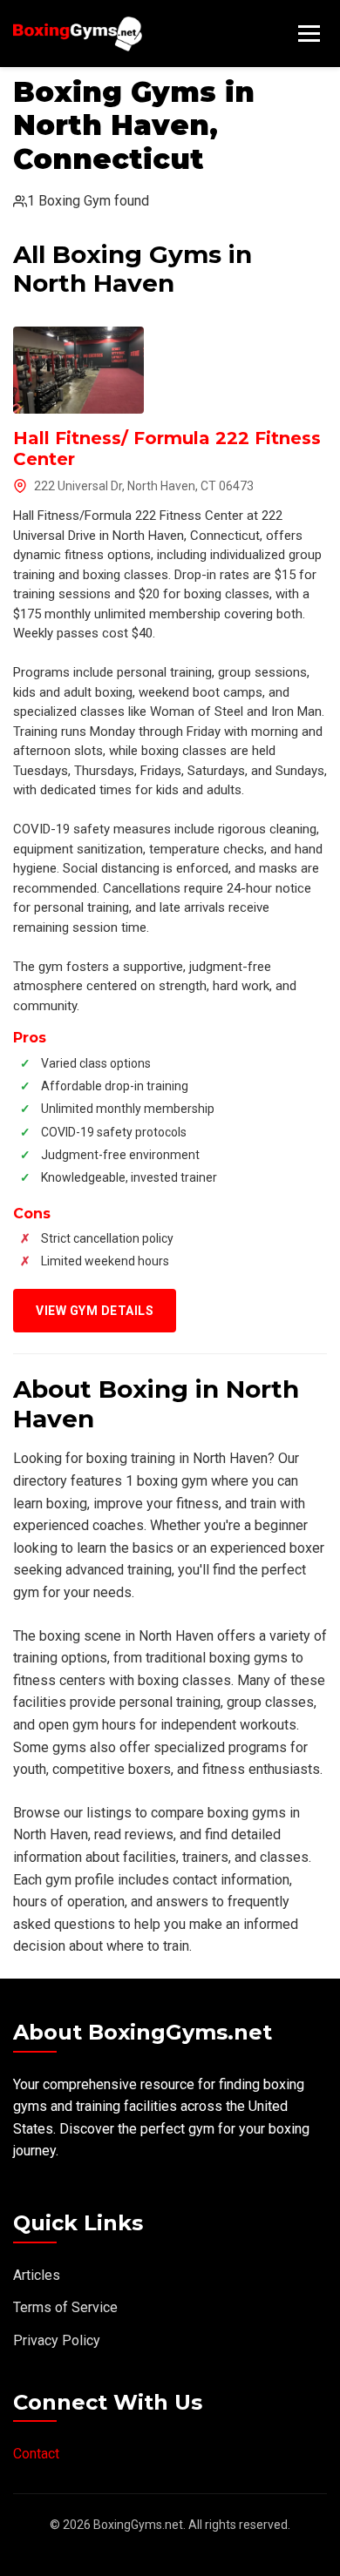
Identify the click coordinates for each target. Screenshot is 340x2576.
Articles (37, 2275)
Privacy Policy (57, 2340)
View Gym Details (95, 1311)
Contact (36, 2454)
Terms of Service (65, 2307)
